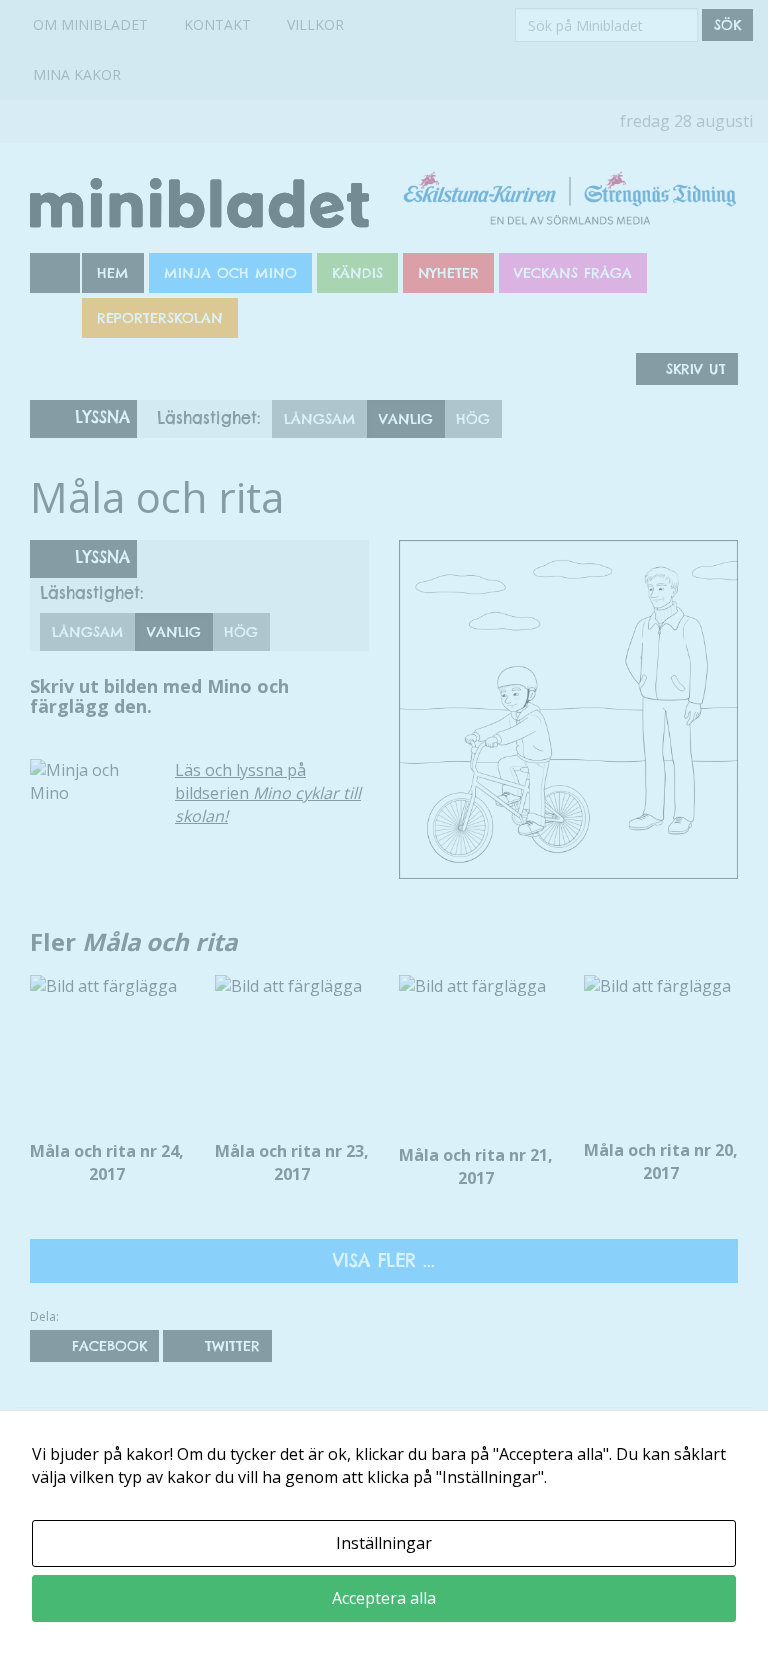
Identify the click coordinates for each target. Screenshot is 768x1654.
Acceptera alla (384, 1598)
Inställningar (384, 1543)
